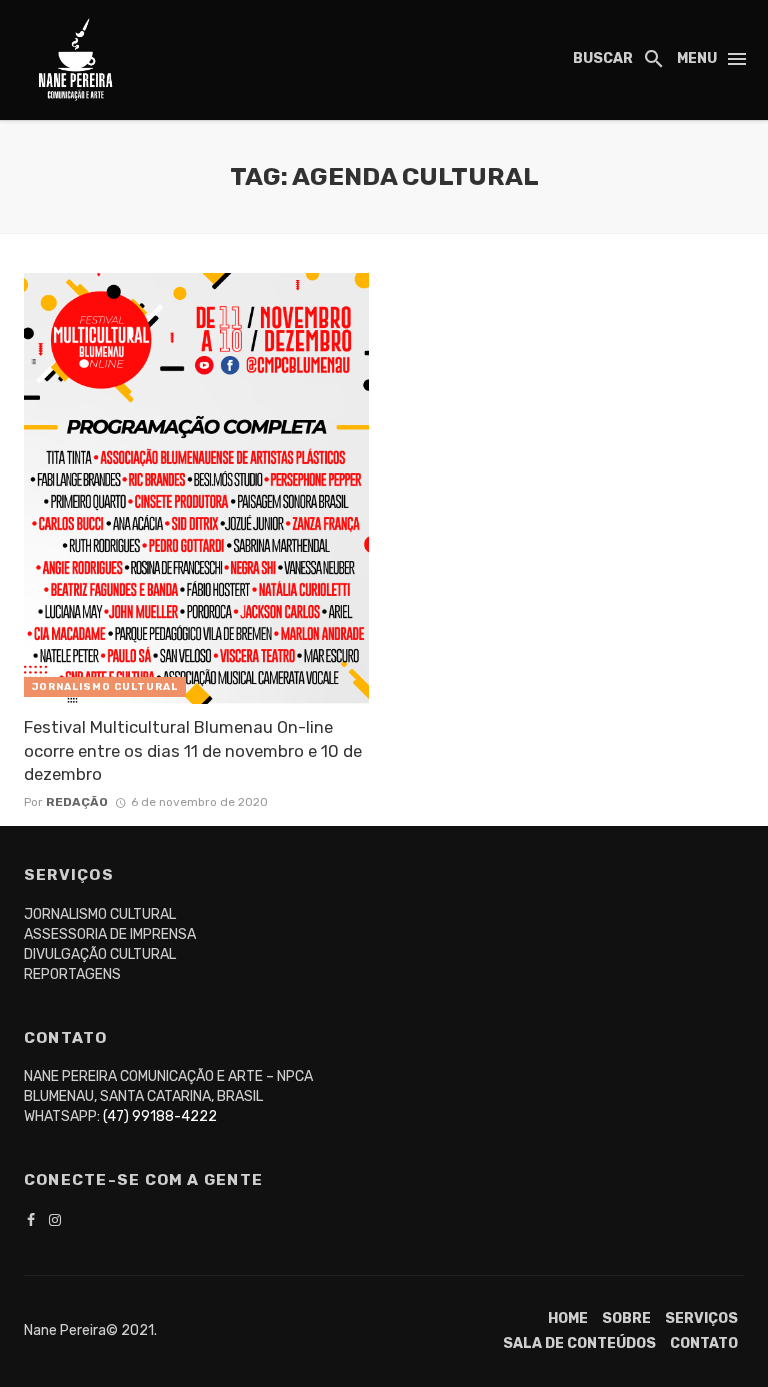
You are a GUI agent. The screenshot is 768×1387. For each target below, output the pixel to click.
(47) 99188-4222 (160, 1116)
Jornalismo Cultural (105, 687)
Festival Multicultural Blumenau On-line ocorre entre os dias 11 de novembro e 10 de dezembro (193, 750)
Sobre (626, 1318)
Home (568, 1318)
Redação (77, 802)
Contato (704, 1343)
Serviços (701, 1318)
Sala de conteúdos (579, 1343)
